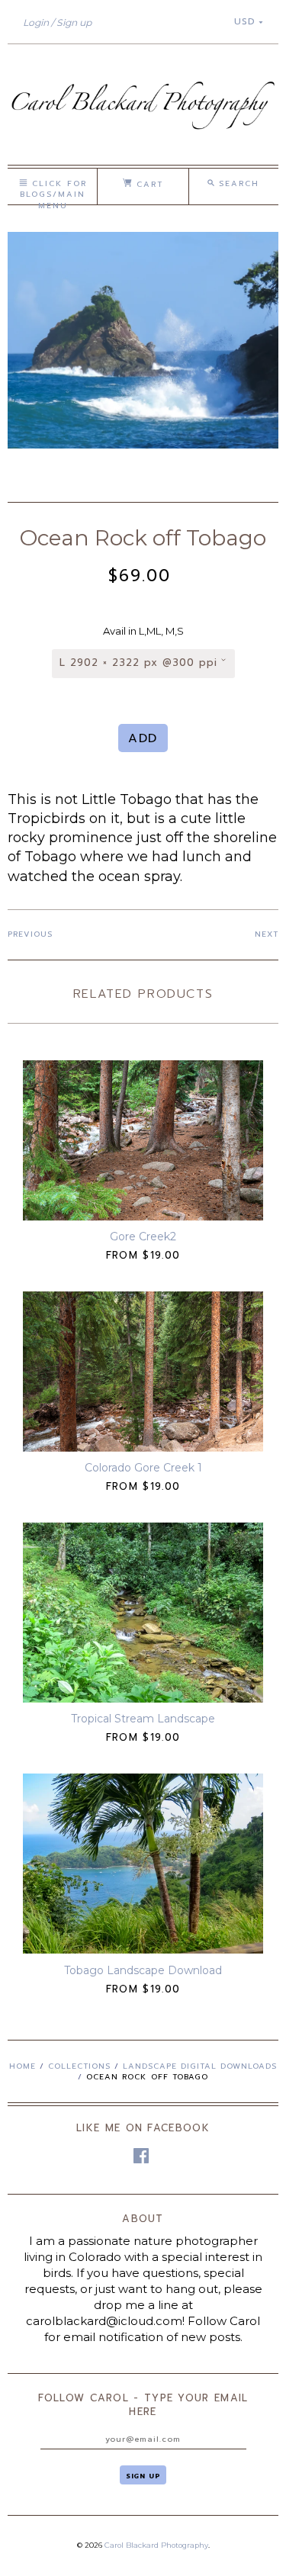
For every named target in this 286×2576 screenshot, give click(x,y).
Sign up (74, 23)
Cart (148, 184)
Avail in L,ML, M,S (143, 631)
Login (36, 23)
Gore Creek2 (143, 1237)
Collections (79, 2066)
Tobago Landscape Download (143, 1970)
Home (22, 2066)
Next (267, 934)
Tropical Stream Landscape (143, 1719)
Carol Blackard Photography (156, 2545)
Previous (30, 934)
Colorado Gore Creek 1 (143, 1468)
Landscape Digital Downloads (200, 2066)
